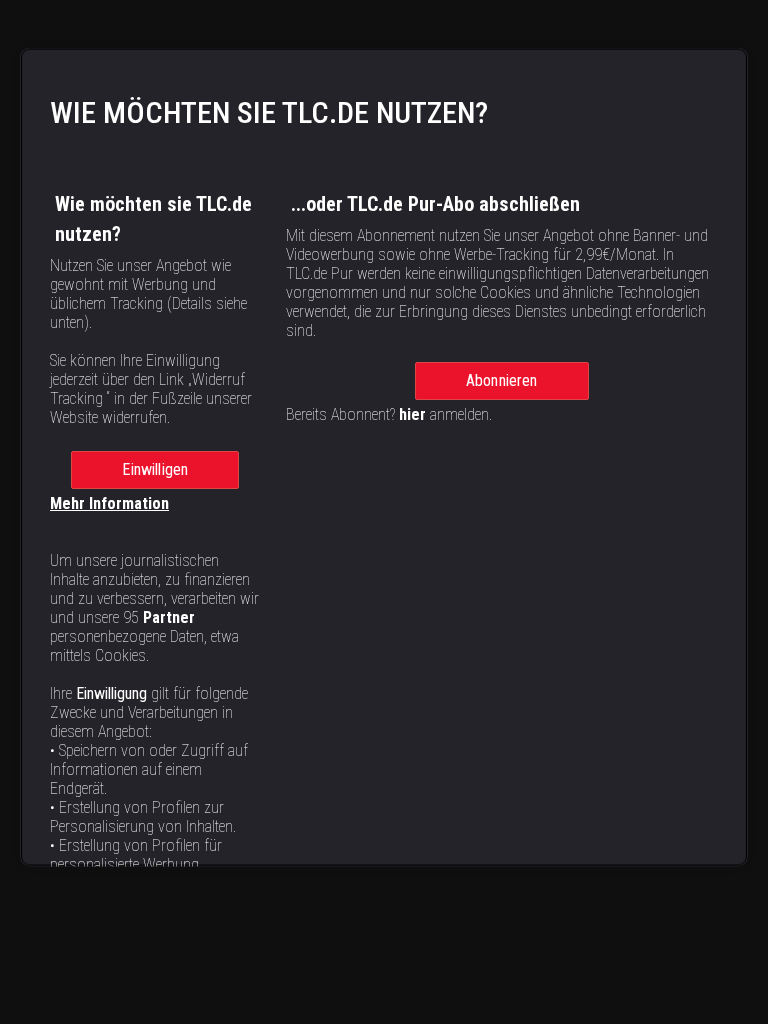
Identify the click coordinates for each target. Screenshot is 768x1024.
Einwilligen (155, 468)
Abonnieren (502, 379)
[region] (384, 456)
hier (412, 413)
